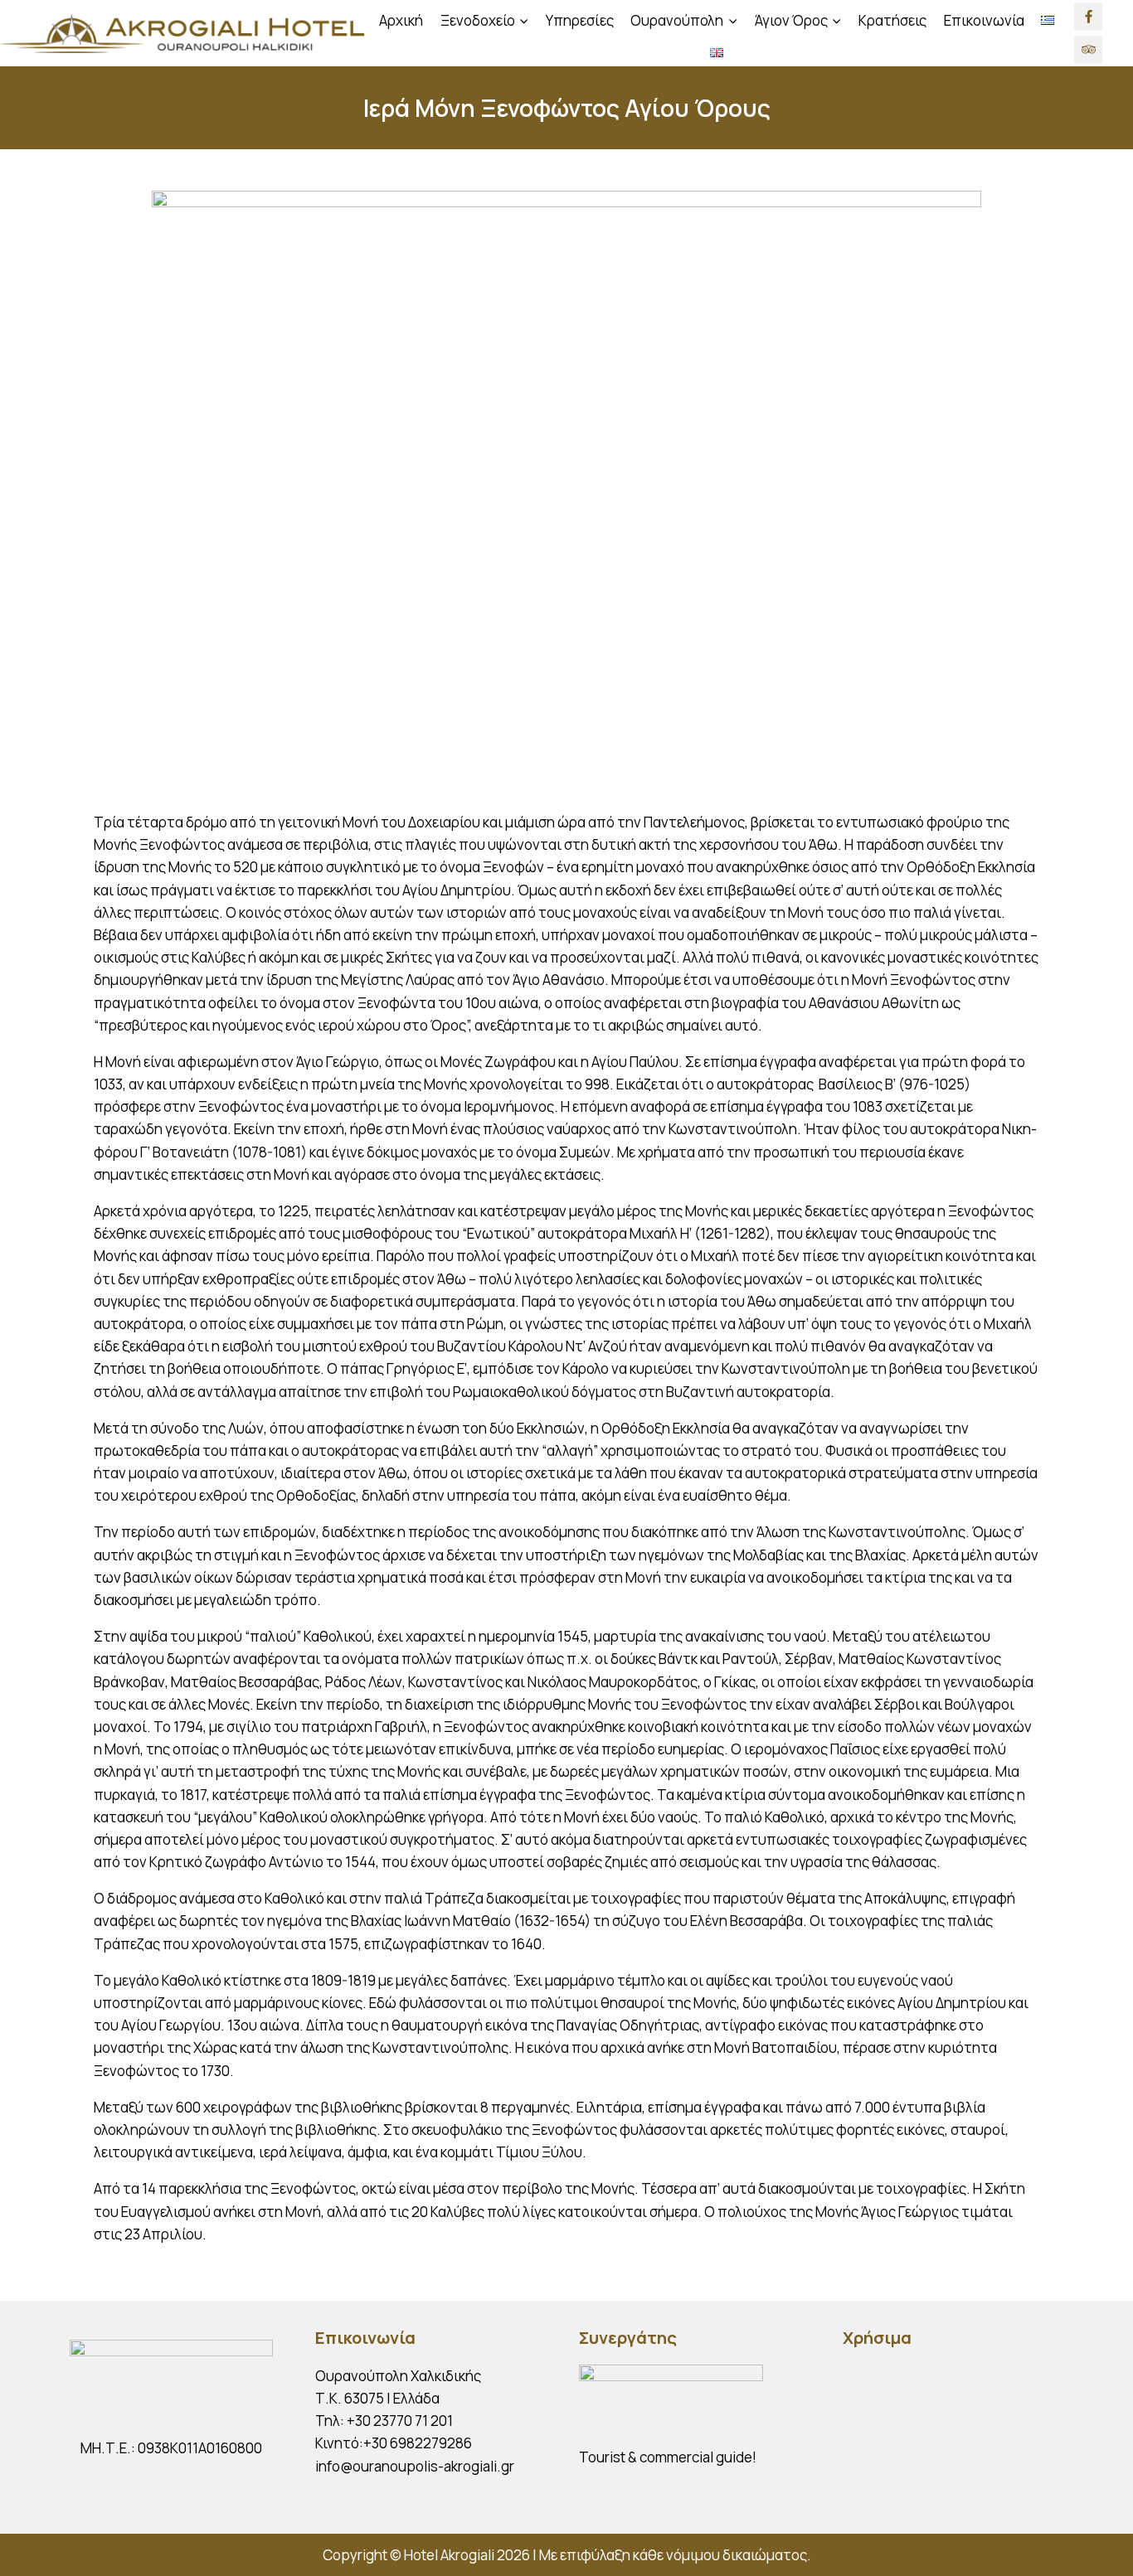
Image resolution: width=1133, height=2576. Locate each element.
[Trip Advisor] (1088, 50)
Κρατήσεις (892, 20)
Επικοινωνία (984, 20)
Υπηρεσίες (580, 20)
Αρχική (401, 20)
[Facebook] (1088, 17)
